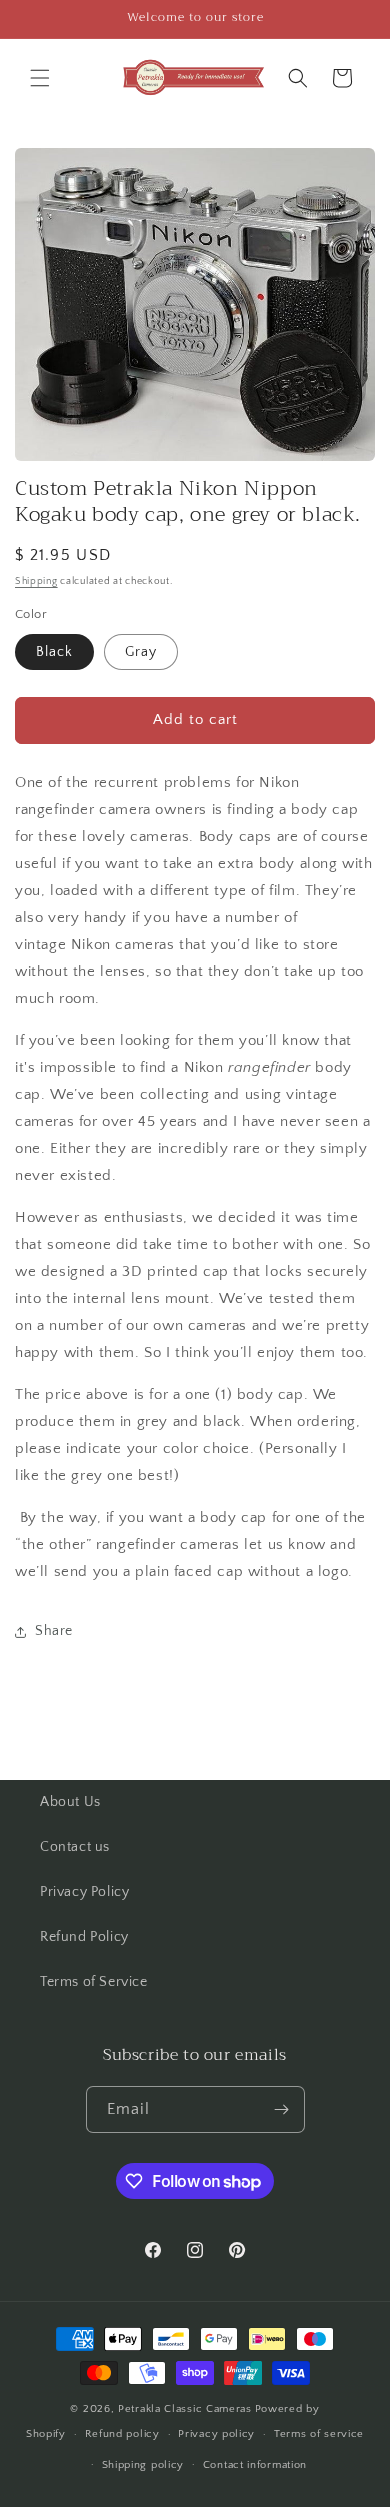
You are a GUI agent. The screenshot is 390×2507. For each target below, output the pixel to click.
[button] (40, 78)
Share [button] (54, 1631)
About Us (70, 1802)
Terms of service (319, 2434)
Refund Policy (84, 1937)
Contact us (75, 1847)
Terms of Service (94, 1982)
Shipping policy (143, 2465)
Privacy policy (216, 2434)
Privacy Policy (84, 1892)
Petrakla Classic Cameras (185, 2409)
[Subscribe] (282, 2109)
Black (54, 652)
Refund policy (122, 2434)
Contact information (255, 2465)
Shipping (36, 581)
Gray (141, 652)
